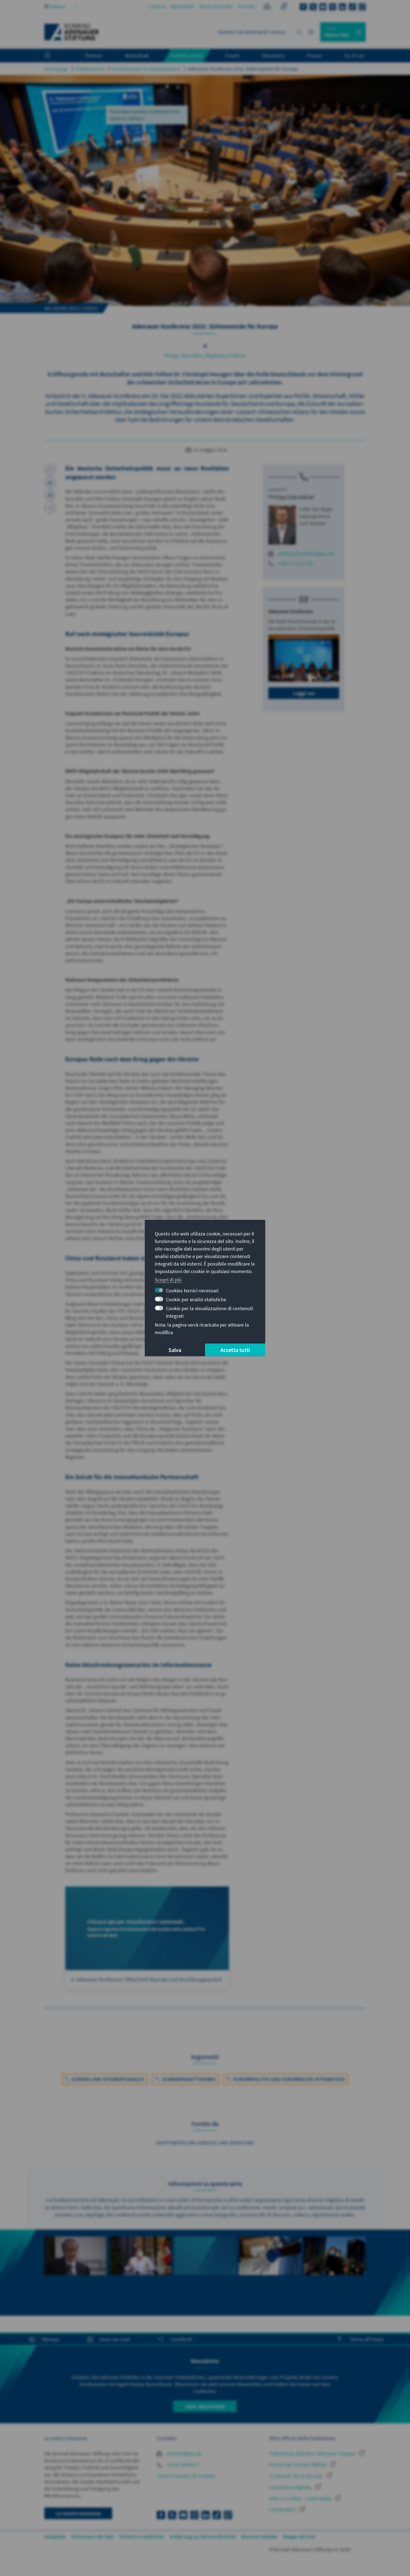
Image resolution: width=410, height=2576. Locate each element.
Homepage (56, 69)
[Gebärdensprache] (284, 7)
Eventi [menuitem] (232, 55)
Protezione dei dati (93, 2537)
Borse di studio (216, 6)
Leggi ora (304, 693)
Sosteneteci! (283, 2510)
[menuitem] (53, 56)
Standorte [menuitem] (273, 55)
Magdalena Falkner (225, 355)
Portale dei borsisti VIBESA (298, 2465)
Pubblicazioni (90, 69)
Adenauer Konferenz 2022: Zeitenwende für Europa (243, 69)
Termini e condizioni (142, 2537)
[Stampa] (50, 482)
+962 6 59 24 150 (295, 563)
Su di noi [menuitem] (354, 55)
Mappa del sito (299, 2537)
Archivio (247, 6)
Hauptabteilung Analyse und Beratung (205, 2143)
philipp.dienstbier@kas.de (306, 554)
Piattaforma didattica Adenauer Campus (313, 2454)
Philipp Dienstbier (184, 355)
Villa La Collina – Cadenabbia (301, 2498)
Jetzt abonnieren (205, 2406)
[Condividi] (50, 508)
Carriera (156, 6)
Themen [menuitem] (93, 55)
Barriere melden (260, 2537)
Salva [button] (175, 1350)
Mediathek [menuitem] (137, 55)
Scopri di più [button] (168, 1279)
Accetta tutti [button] (235, 1350)
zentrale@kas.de (183, 2454)
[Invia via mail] (50, 495)
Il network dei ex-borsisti (296, 2476)
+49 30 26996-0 (181, 2465)
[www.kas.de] (72, 32)
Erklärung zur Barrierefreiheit (203, 2537)
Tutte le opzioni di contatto (186, 2476)
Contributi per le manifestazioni (146, 69)
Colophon (55, 2537)
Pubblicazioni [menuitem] (187, 55)
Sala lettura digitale (291, 2487)
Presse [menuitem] (314, 55)
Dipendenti (182, 6)
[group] (75, 2273)
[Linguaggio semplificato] (267, 7)
